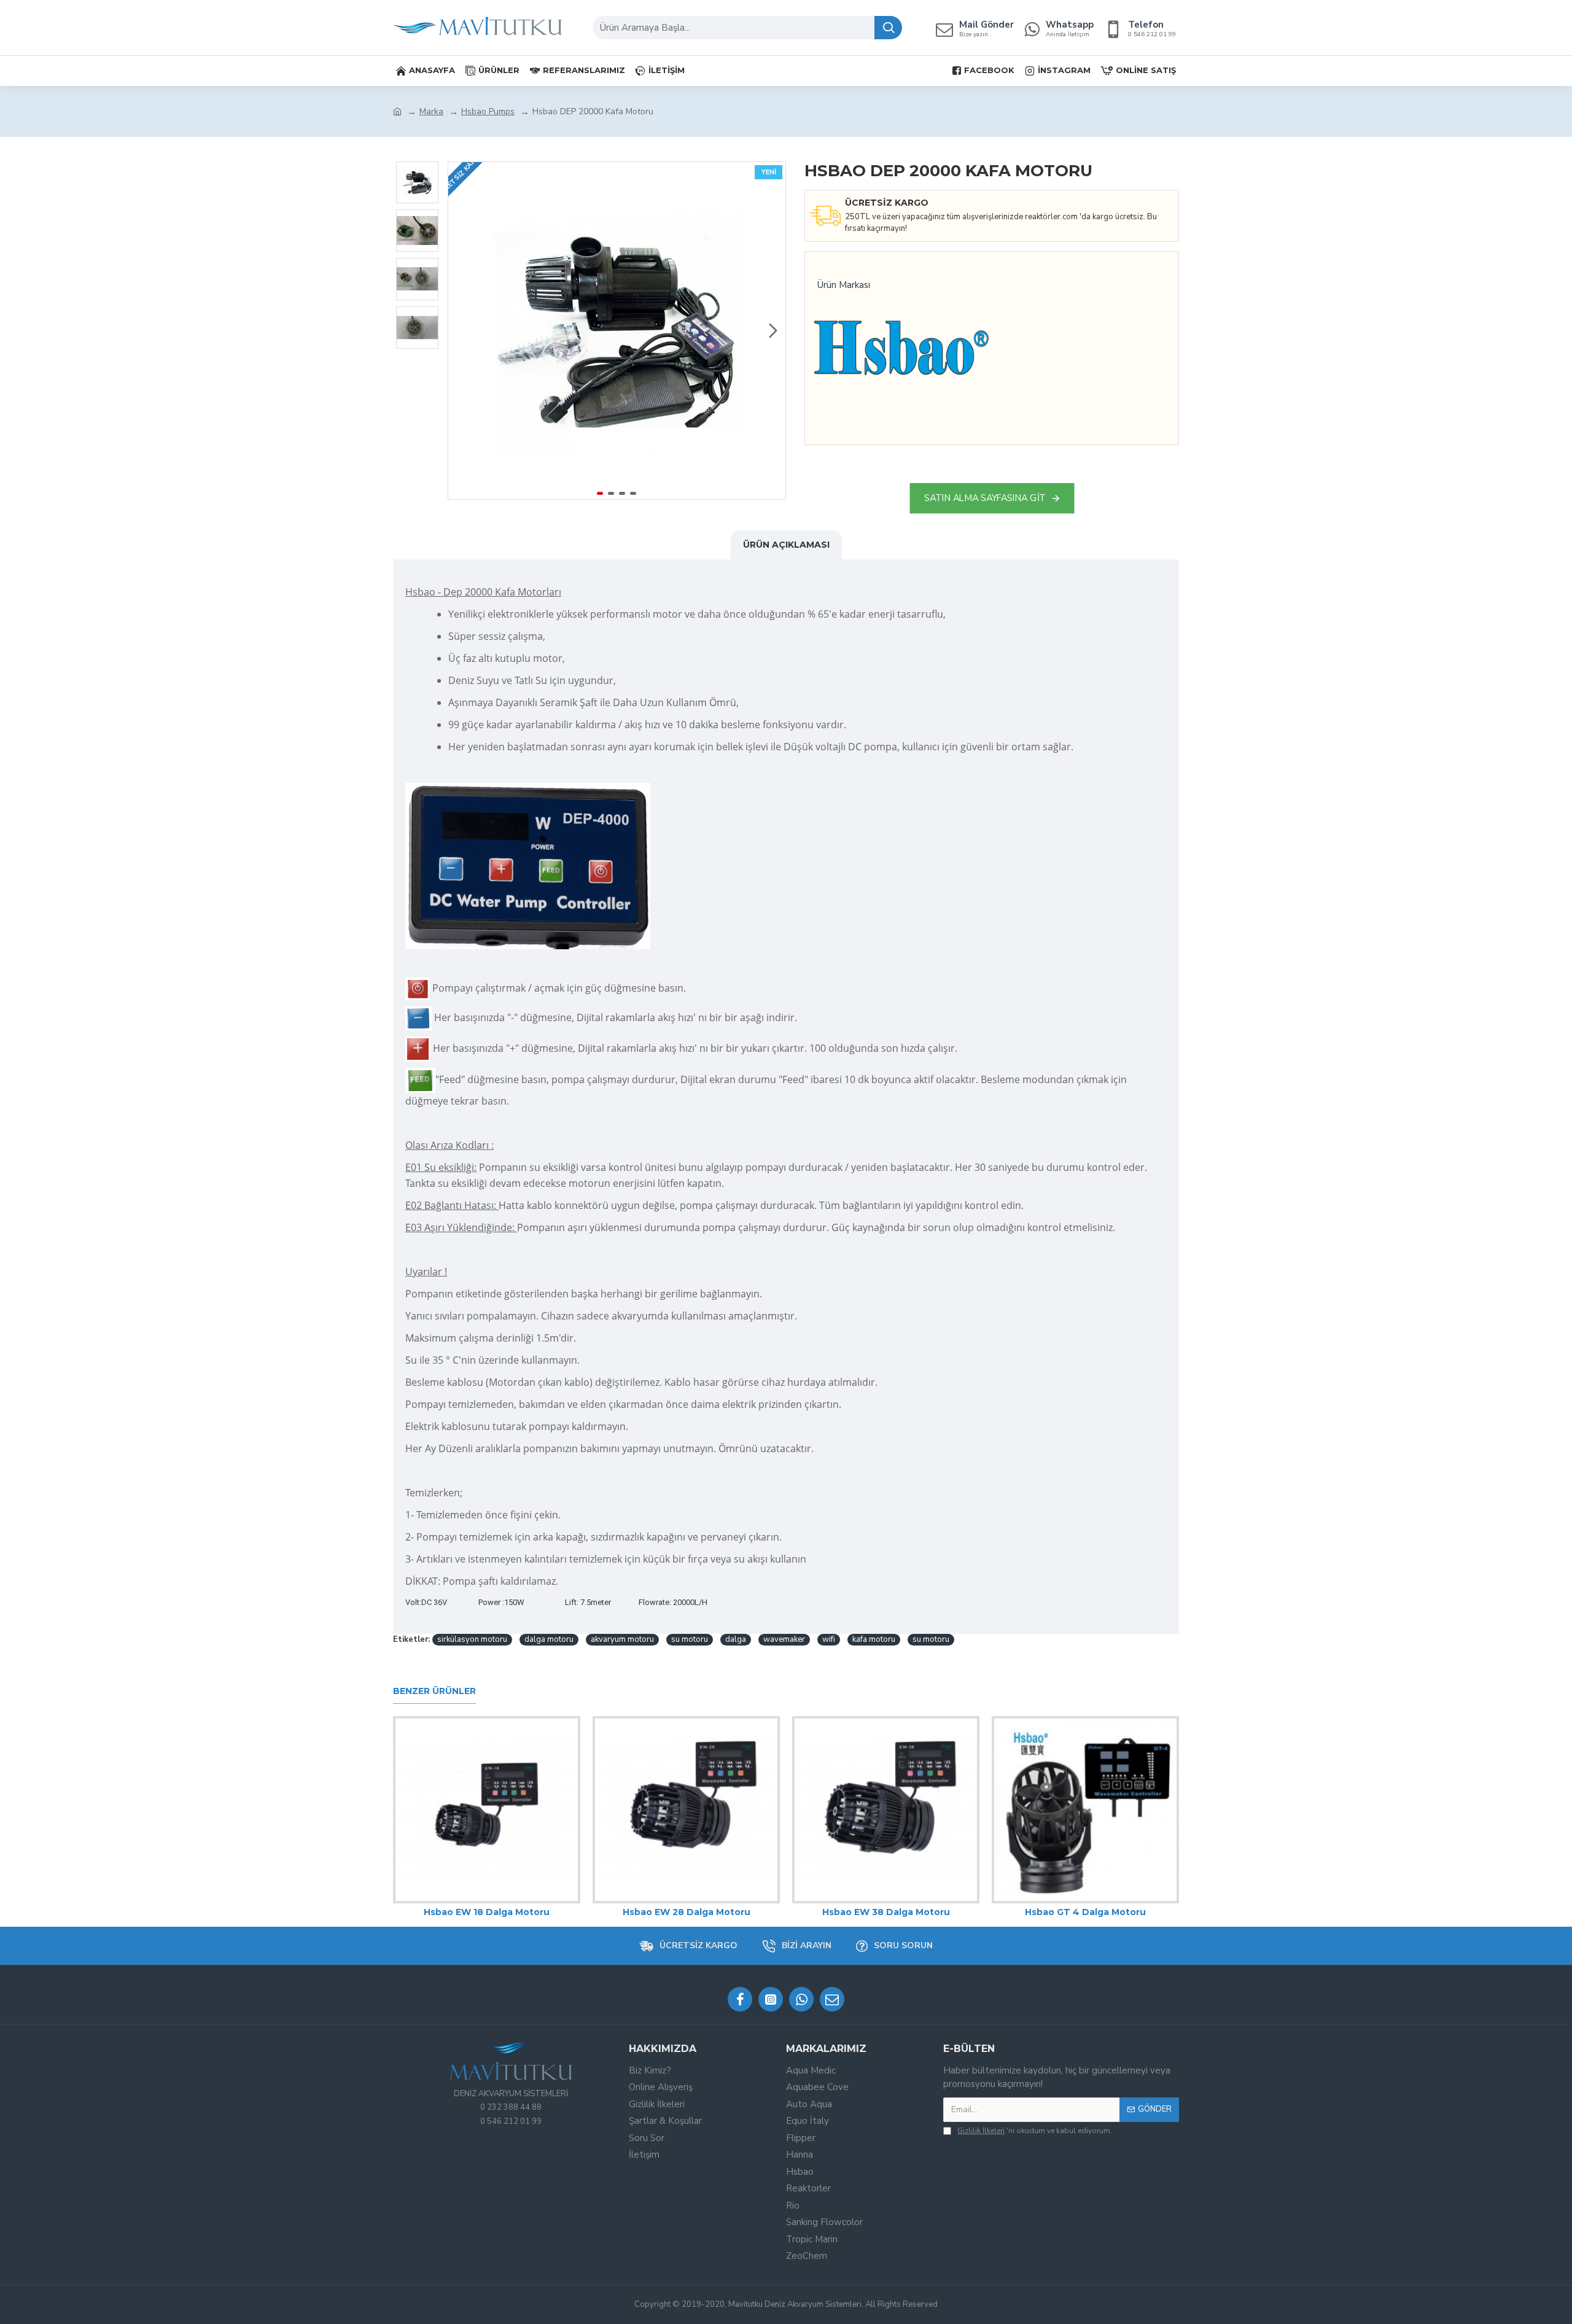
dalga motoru (549, 1639)
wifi (829, 1639)
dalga (736, 1639)
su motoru (690, 1639)
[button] (461, 330)
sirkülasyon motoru (472, 1639)
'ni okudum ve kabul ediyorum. (1035, 2131)
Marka (431, 111)
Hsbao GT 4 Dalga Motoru (1085, 1912)
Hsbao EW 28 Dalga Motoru (687, 1912)
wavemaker (784, 1639)
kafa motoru (874, 1639)
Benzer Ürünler (434, 1691)
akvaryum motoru (622, 1639)
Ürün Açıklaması (786, 545)
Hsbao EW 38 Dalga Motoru (886, 1912)
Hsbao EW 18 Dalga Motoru (487, 1912)
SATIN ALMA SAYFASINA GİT (985, 498)
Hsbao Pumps (488, 111)
